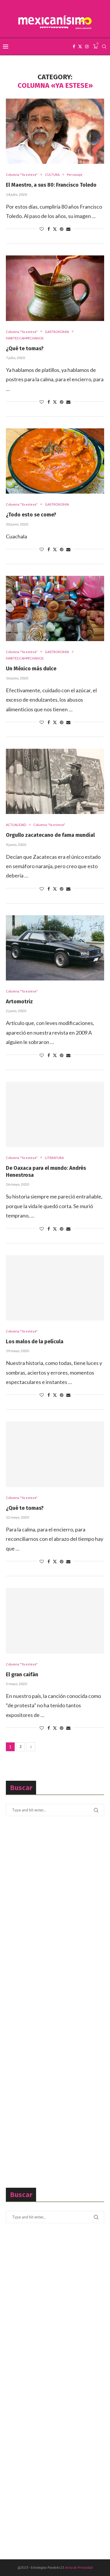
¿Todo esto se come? (31, 515)
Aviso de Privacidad (79, 2567)
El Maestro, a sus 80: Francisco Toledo (51, 185)
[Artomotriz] (55, 948)
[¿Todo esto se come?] (55, 461)
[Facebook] (74, 47)
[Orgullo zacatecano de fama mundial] (55, 781)
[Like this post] (42, 229)
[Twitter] (80, 47)
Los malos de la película (35, 1342)
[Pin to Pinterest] (62, 229)
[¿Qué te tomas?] (55, 288)
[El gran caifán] (55, 1621)
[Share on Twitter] (55, 229)
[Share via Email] (68, 229)
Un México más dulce (31, 669)
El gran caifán (22, 1675)
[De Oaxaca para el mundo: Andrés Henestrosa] (55, 1114)
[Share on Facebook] (49, 229)
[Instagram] (87, 47)
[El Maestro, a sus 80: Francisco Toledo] (55, 131)
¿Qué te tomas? (25, 348)
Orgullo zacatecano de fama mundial (50, 835)
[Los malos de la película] (55, 1288)
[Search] (104, 47)
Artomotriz (19, 1002)
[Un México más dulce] (55, 608)
